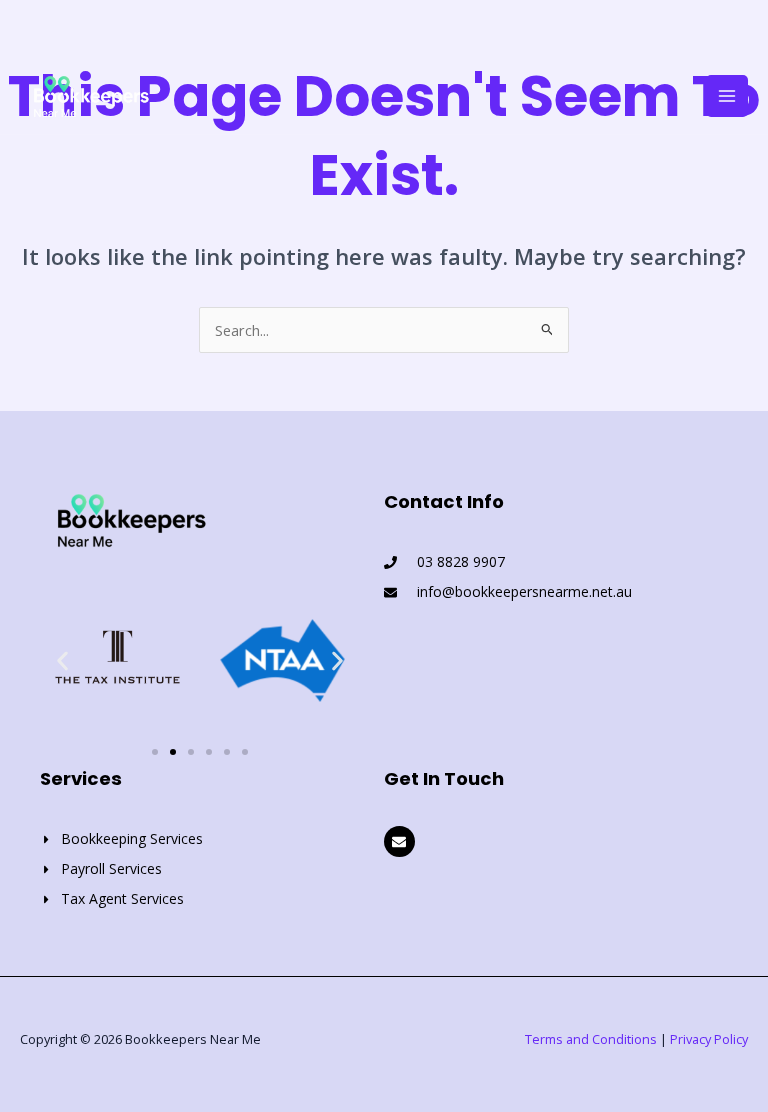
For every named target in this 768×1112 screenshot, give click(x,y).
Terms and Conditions (591, 1039)
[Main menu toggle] (727, 96)
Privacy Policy (709, 1039)
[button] (62, 660)
